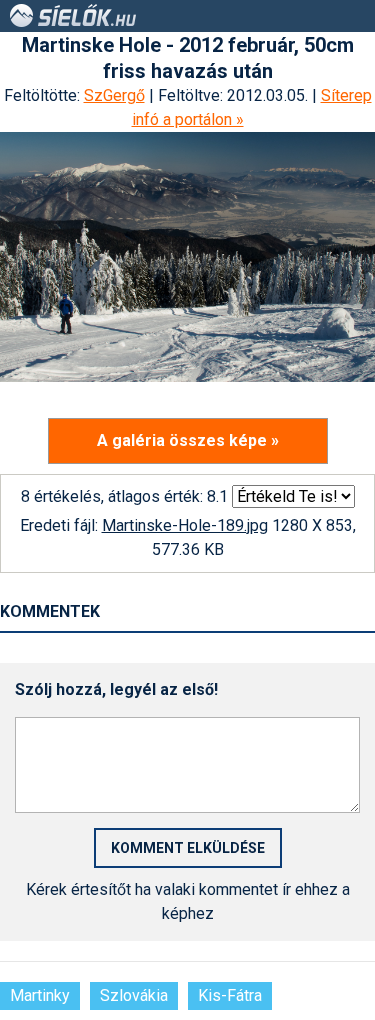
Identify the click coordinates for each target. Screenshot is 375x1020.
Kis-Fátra (230, 995)
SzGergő (114, 95)
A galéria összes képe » (188, 440)
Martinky (40, 995)
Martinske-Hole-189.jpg (185, 525)
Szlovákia (134, 995)
